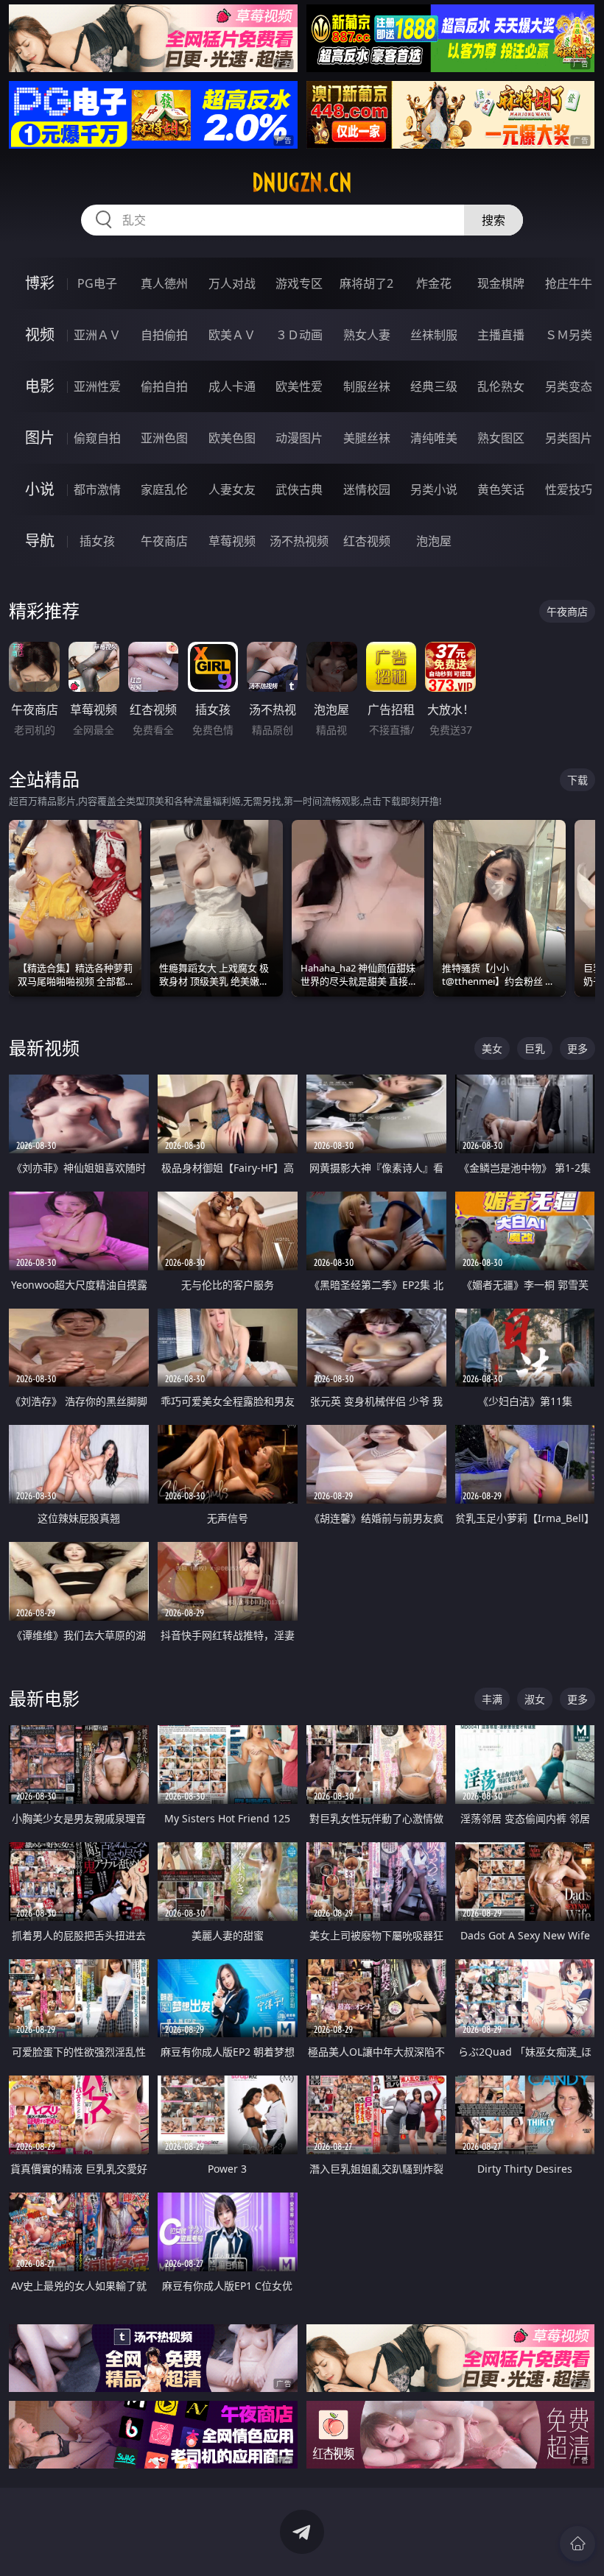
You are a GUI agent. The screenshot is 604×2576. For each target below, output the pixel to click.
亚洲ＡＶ (97, 335)
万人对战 (232, 283)
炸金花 (434, 283)
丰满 (492, 1699)
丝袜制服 (434, 335)
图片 (40, 438)
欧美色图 (232, 438)
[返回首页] (577, 2544)
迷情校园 (367, 489)
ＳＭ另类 (569, 335)
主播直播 (501, 335)
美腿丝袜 (367, 438)
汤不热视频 (299, 541)
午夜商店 (164, 541)
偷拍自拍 (164, 386)
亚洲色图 (164, 438)
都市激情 (97, 489)
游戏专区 (299, 283)
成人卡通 (232, 386)
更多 (577, 1048)
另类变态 (569, 386)
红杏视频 (367, 541)
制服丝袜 (367, 386)
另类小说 (434, 489)
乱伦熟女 (501, 386)
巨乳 (535, 1048)
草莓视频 (232, 541)
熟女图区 (501, 438)
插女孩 (97, 541)
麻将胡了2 (366, 283)
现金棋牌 (501, 283)
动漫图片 (299, 438)
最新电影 (44, 1698)
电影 (40, 386)
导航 (40, 541)
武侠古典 (299, 489)
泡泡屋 (434, 541)
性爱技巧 (569, 489)
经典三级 (434, 386)
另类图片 (569, 438)
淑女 (535, 1699)
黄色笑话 (501, 489)
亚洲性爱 (97, 386)
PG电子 (97, 283)
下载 (577, 780)
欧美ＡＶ (232, 335)
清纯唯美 (434, 438)
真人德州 (164, 283)
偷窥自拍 (97, 438)
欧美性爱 (299, 386)
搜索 (494, 220)
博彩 (40, 283)
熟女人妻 (367, 335)
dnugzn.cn (302, 183)
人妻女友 (232, 489)
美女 (492, 1048)
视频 (40, 335)
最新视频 (44, 1048)
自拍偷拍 (164, 335)
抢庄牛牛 (569, 283)
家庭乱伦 (164, 489)
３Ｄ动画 (299, 335)
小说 (40, 489)
